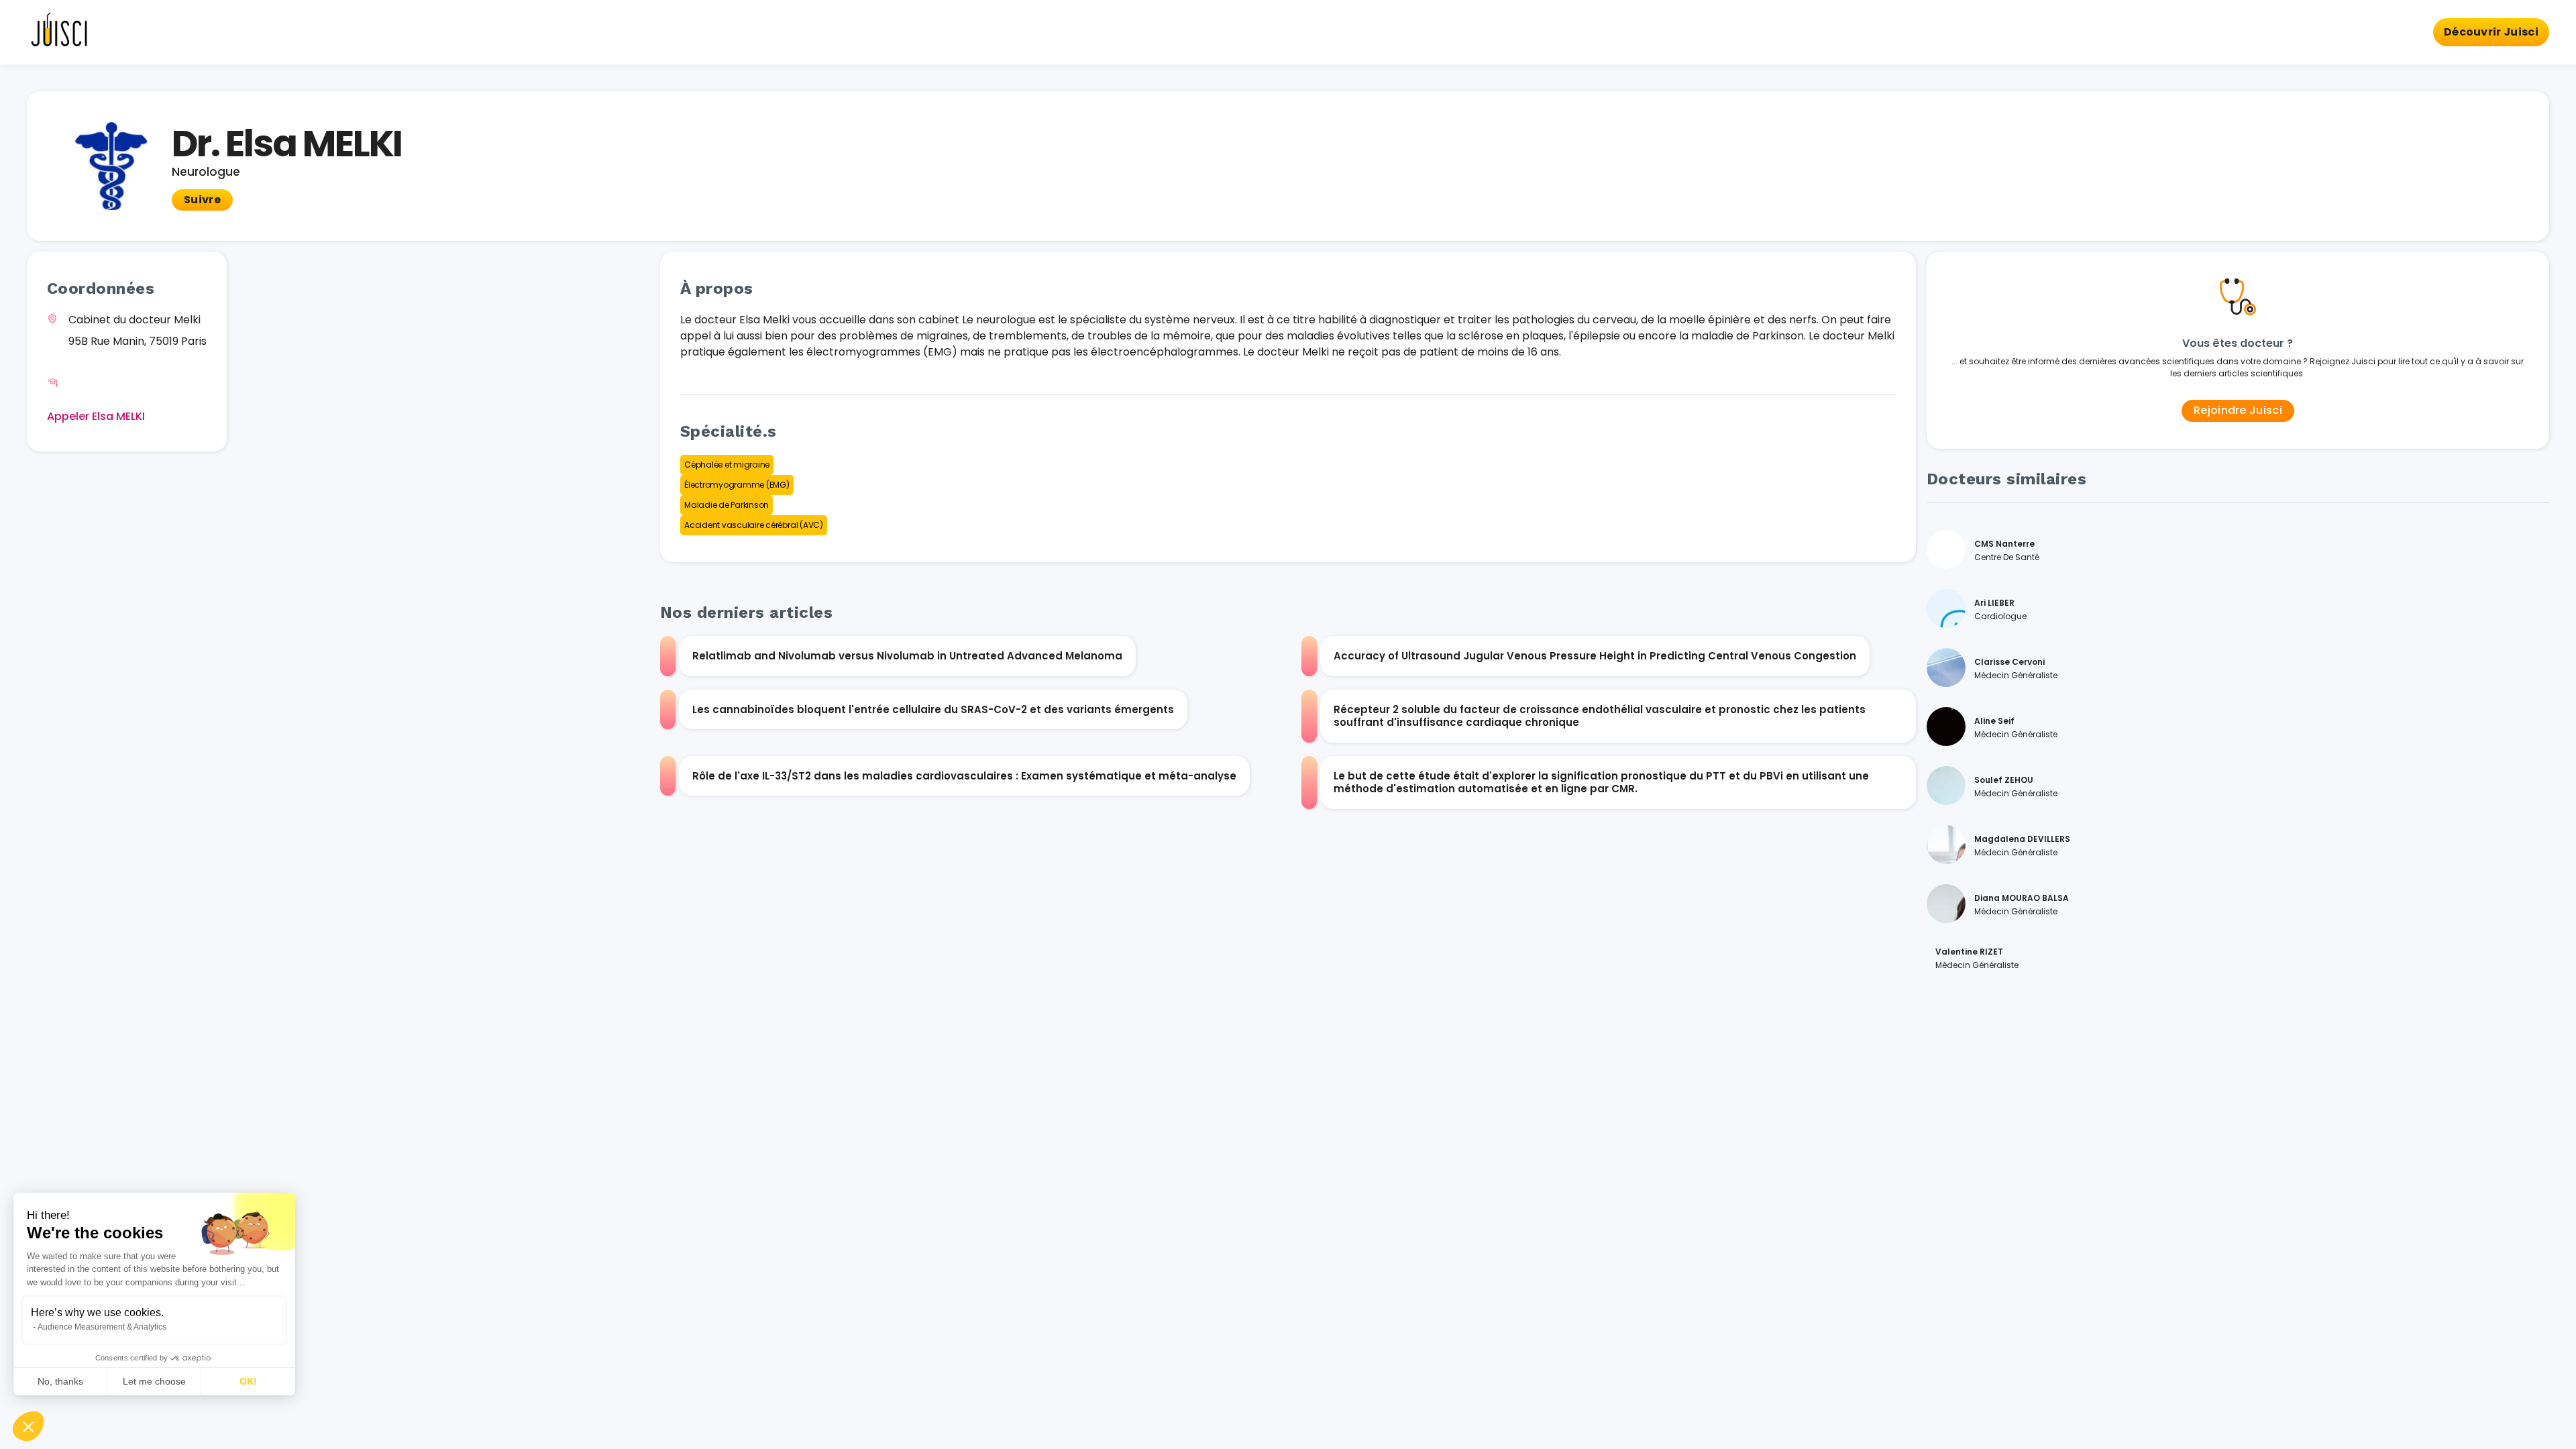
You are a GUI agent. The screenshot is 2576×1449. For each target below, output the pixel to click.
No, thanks (60, 1381)
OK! (248, 1381)
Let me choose (154, 1381)
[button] (28, 1426)
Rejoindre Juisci (2238, 410)
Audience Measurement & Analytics (102, 1327)
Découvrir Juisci (2491, 32)
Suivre (202, 200)
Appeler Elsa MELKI (96, 416)
